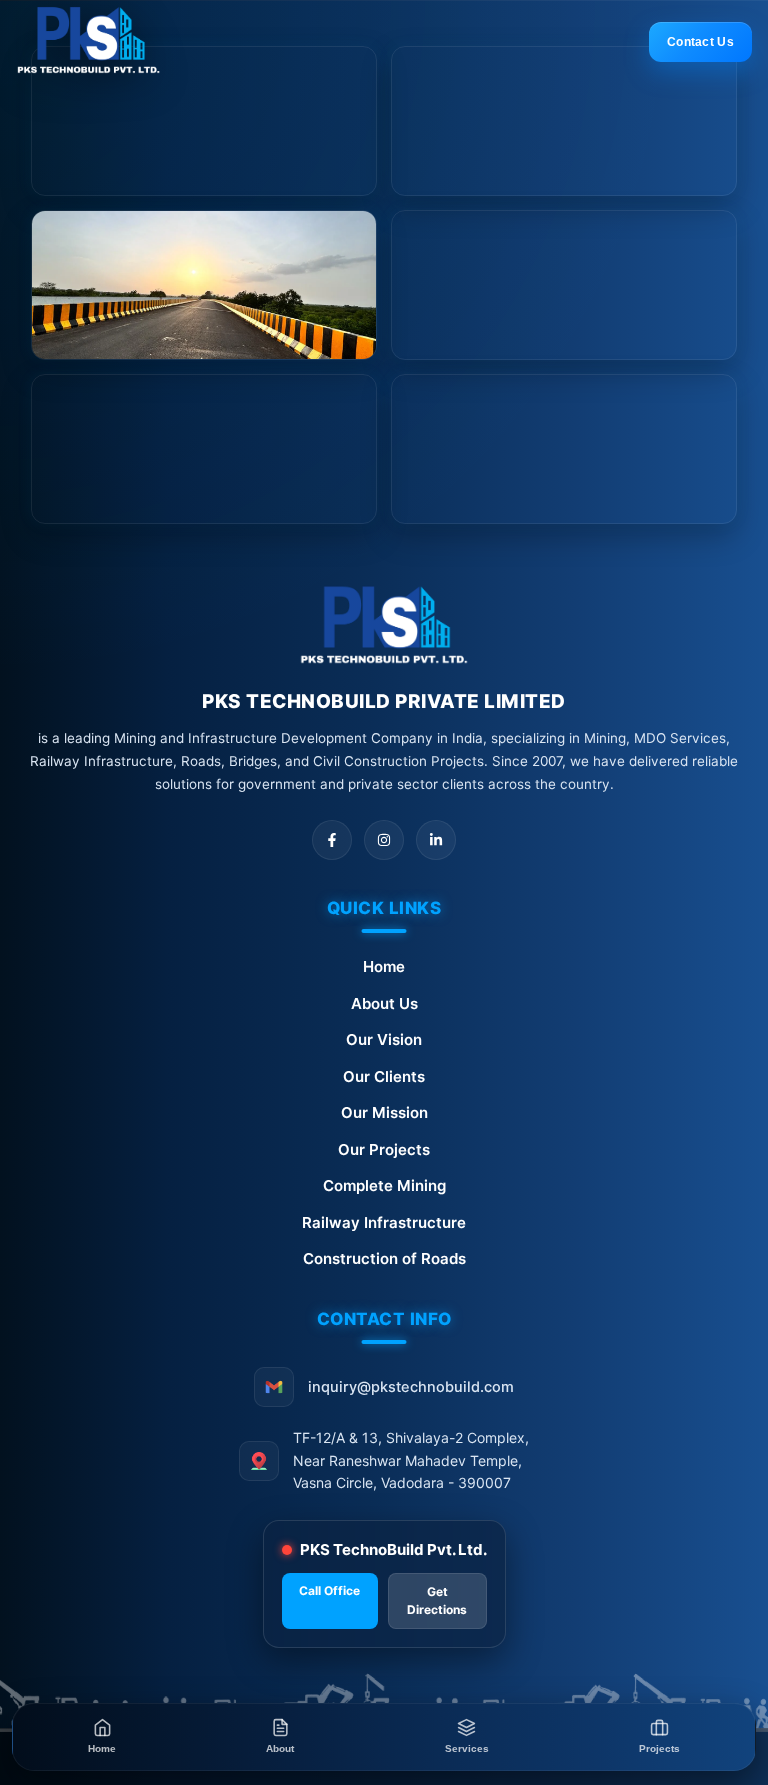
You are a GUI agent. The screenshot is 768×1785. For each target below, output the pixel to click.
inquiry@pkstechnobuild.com (411, 1387)
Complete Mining (384, 1185)
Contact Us (700, 42)
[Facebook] (332, 840)
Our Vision (384, 1039)
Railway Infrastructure (384, 1222)
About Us (384, 1003)
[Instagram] (384, 840)
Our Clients (384, 1076)
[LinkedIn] (436, 840)
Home (384, 966)
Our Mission (384, 1112)
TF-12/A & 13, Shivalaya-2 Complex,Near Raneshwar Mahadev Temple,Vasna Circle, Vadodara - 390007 (411, 1460)
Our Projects (384, 1149)
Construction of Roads (384, 1258)
